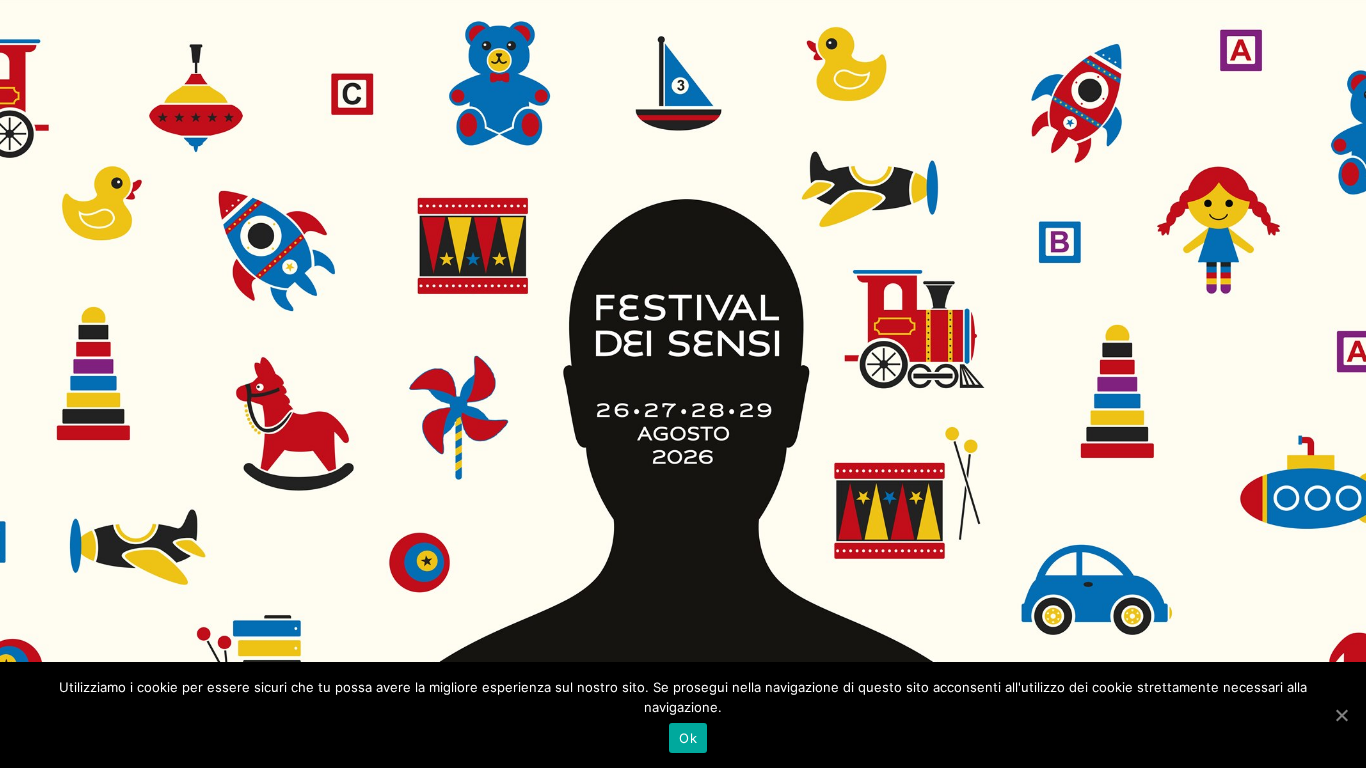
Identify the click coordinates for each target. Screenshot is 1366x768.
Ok (688, 738)
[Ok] (1341, 715)
